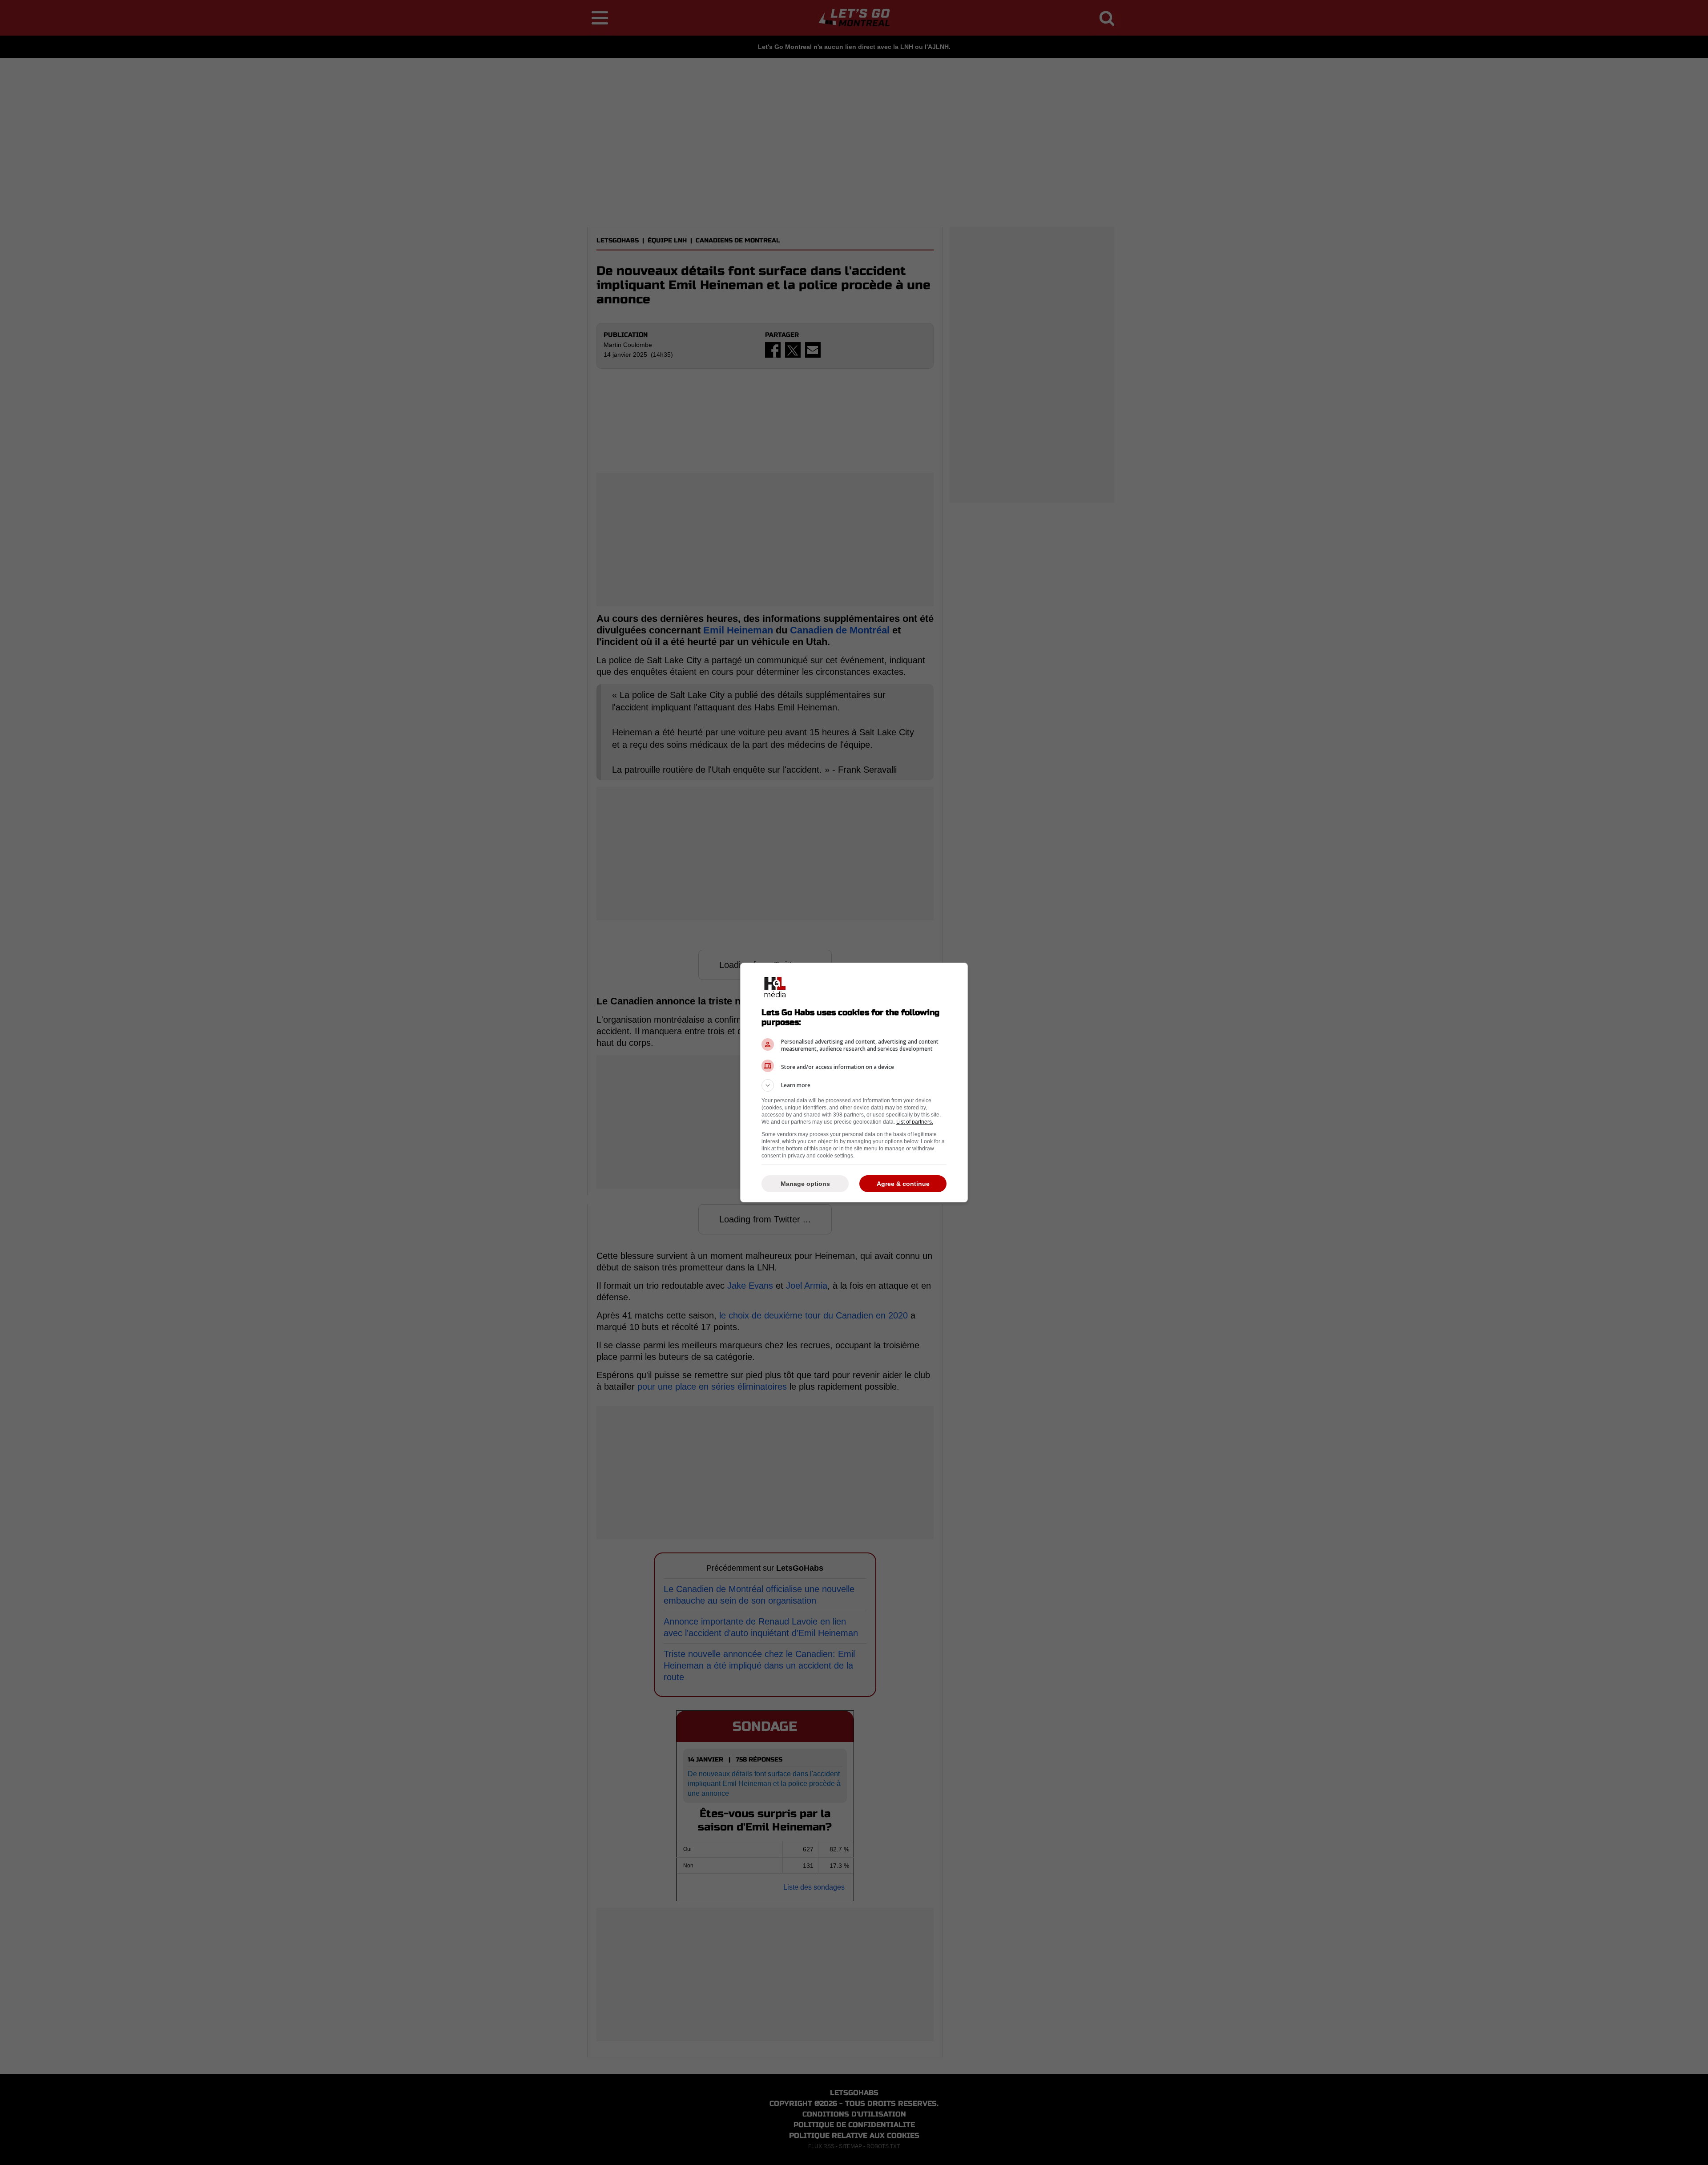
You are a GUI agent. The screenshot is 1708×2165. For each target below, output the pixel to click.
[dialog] (854, 1082)
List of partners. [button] (915, 1122)
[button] (854, 1085)
